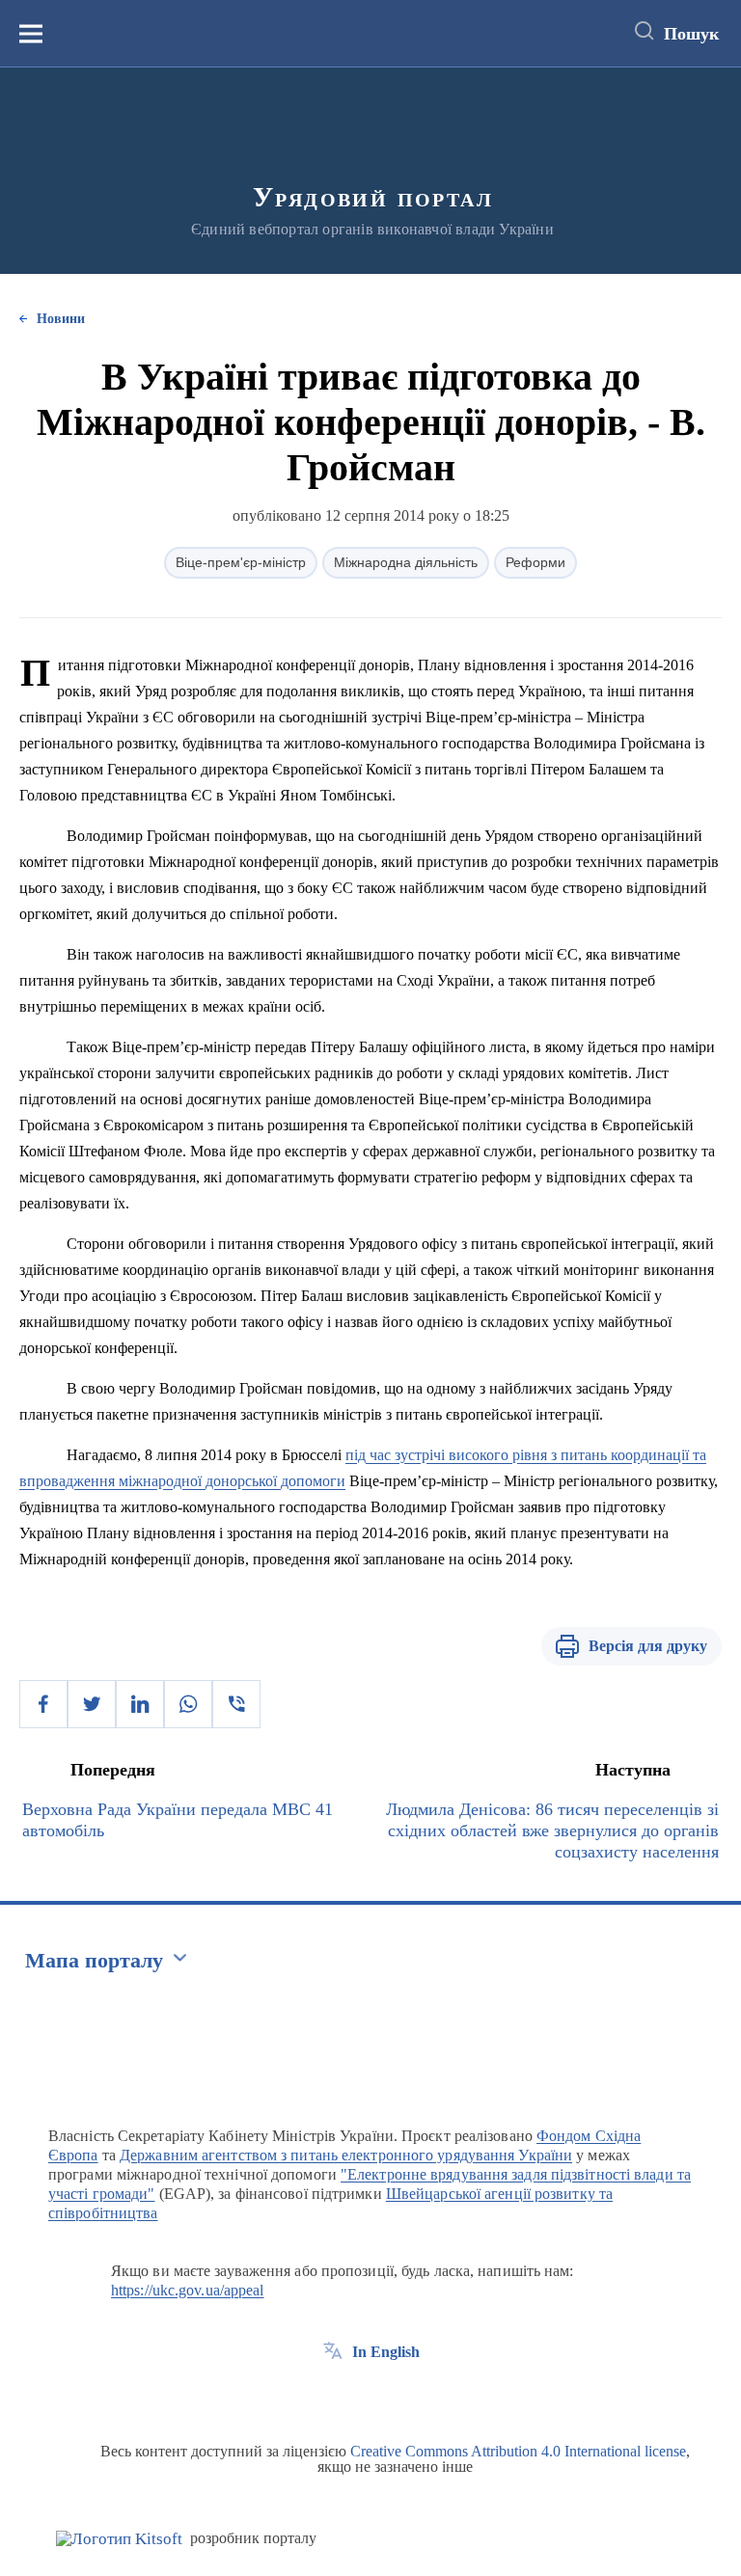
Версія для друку (648, 1646)
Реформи (535, 562)
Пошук (691, 34)
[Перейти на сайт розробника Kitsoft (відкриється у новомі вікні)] (119, 2539)
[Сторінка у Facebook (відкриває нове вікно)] (333, 2396)
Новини (61, 319)
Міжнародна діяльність (406, 562)
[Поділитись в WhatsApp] (188, 1704)
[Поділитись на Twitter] (92, 1704)
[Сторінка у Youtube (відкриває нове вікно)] (404, 2396)
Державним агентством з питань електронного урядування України (346, 2155)
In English (386, 2352)
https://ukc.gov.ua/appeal (188, 2290)
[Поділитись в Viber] (236, 1704)
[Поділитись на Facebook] (43, 1704)
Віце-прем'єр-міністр (241, 562)
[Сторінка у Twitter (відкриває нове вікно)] (369, 2396)
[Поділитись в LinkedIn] (140, 1704)
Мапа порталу (94, 1960)
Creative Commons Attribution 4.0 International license (518, 2451)
